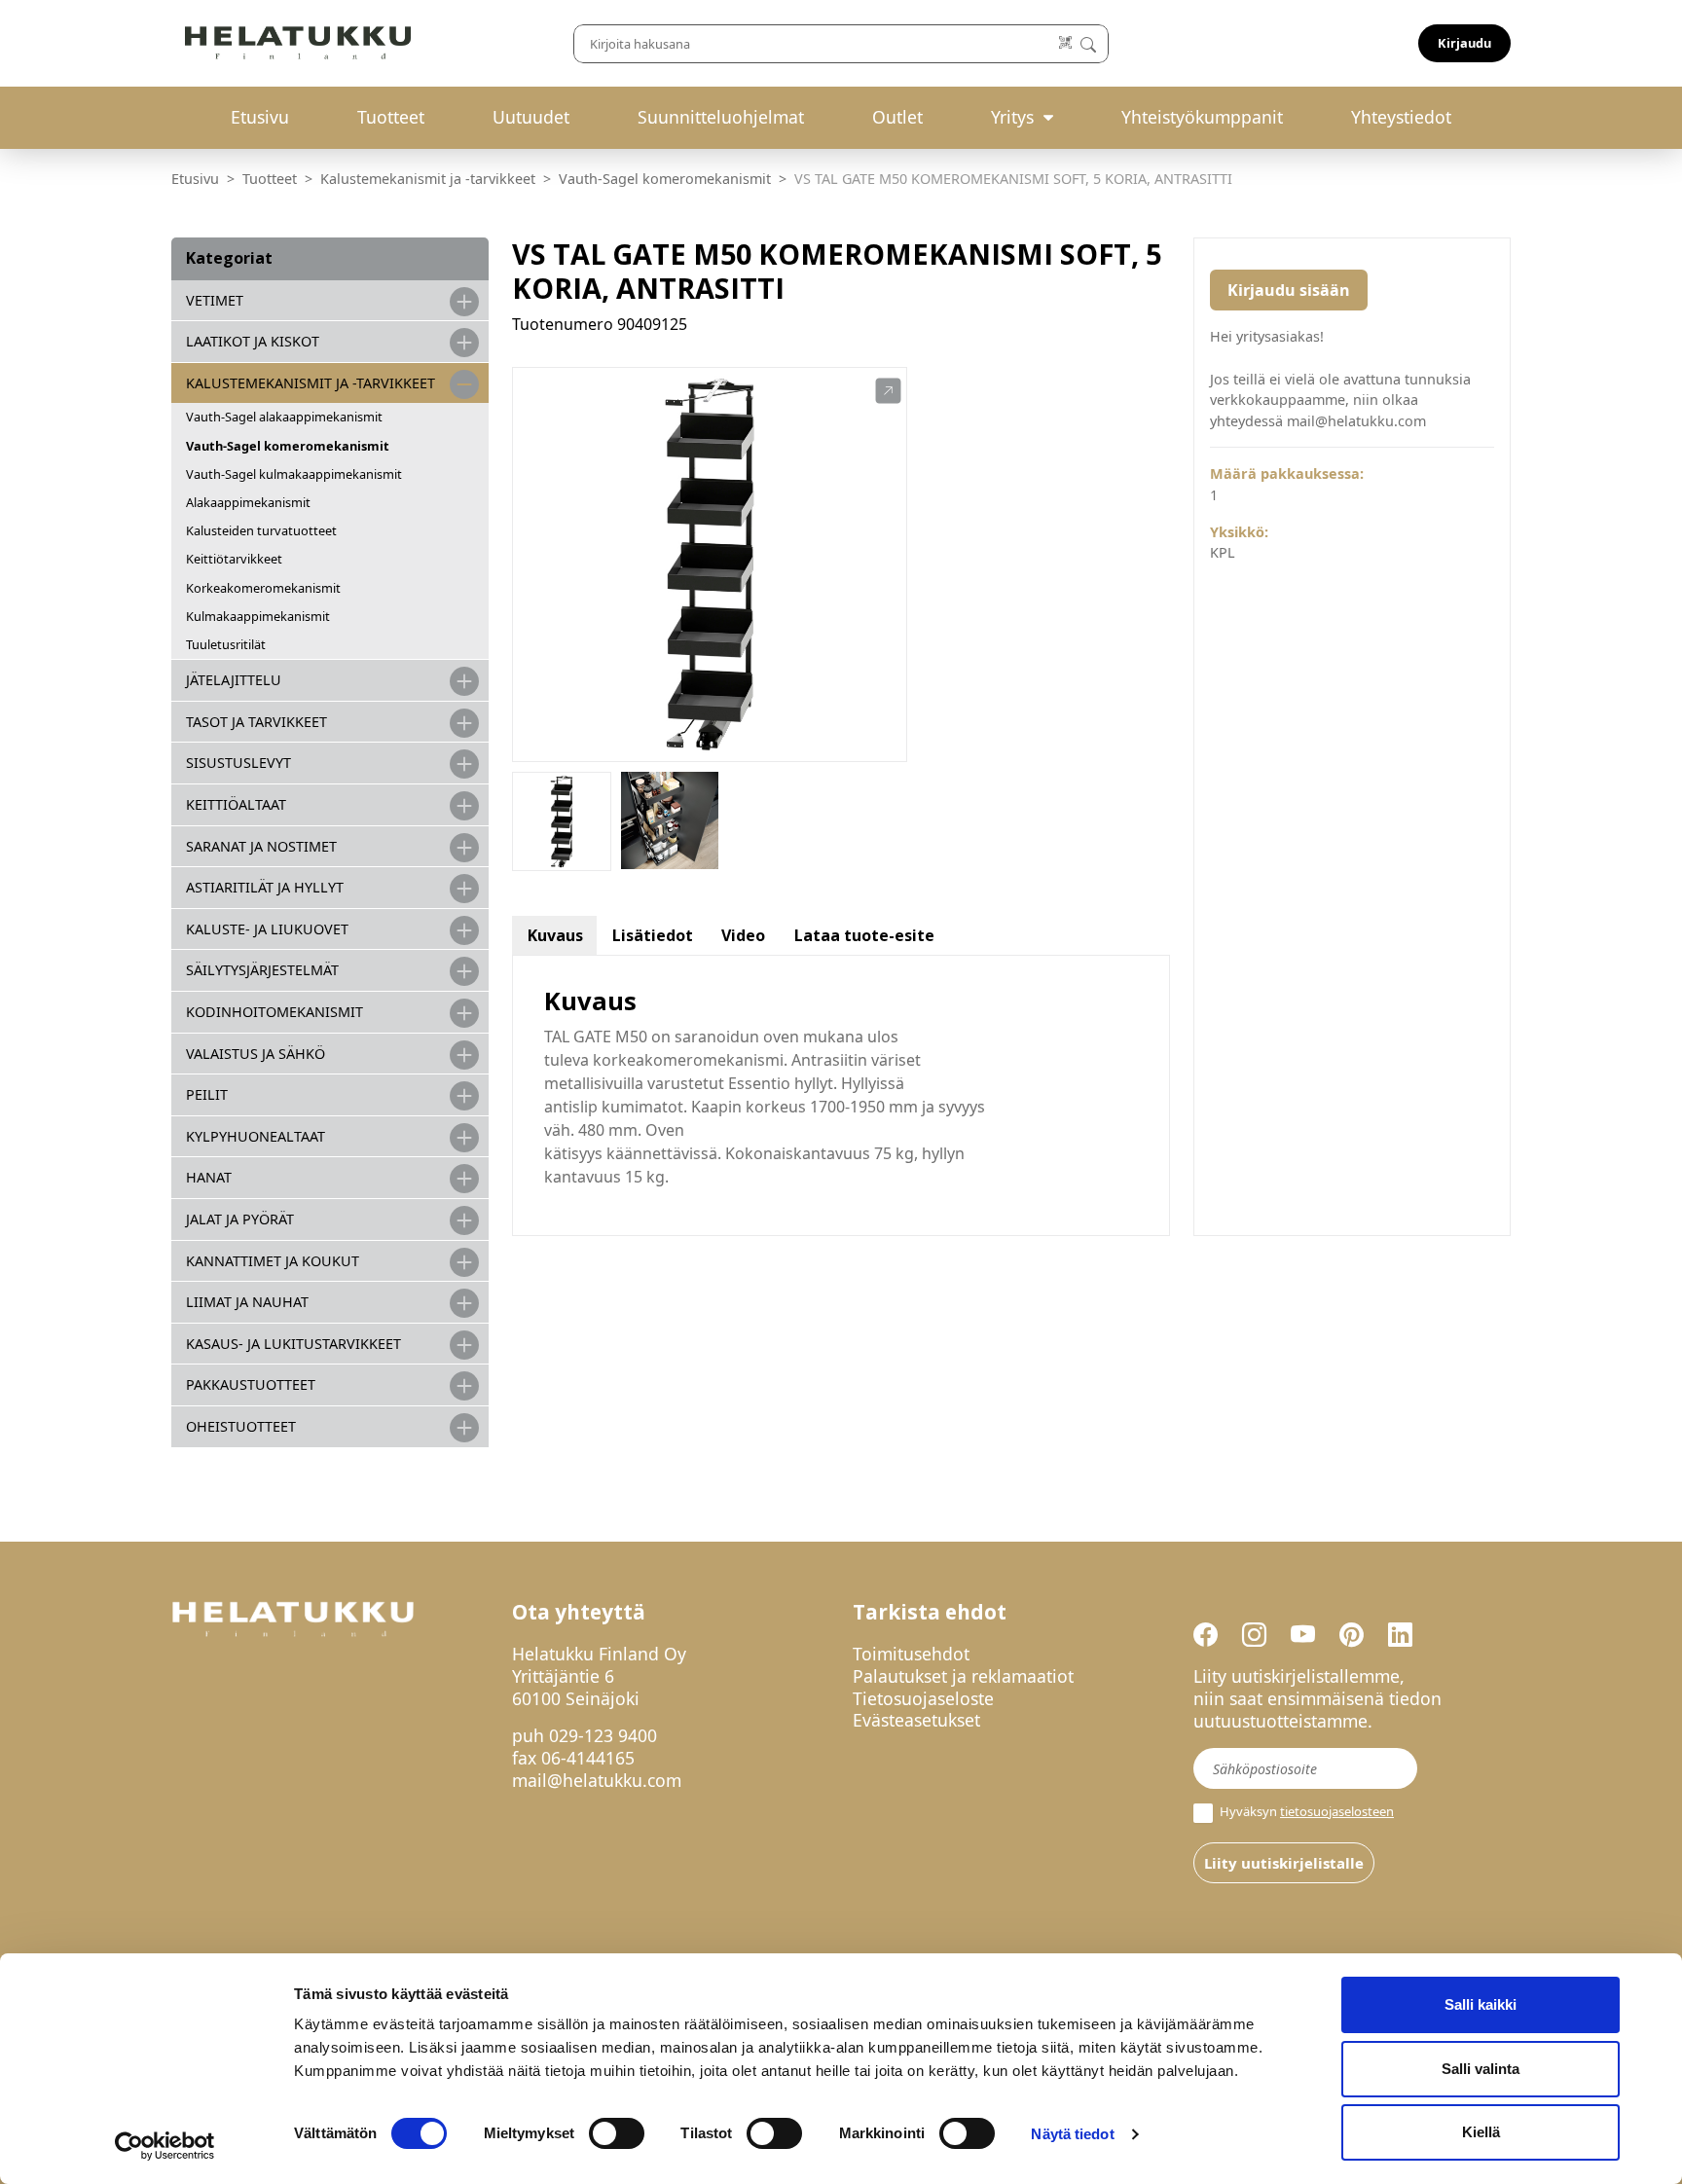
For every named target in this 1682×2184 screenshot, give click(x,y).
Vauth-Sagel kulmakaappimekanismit (294, 474)
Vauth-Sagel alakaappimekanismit (284, 417)
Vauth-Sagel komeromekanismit (665, 179)
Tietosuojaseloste (923, 1698)
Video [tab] (743, 935)
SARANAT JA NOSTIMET (261, 846)
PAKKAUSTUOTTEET (251, 1384)
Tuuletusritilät (226, 644)
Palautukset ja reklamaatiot (963, 1676)
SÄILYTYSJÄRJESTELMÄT (262, 970)
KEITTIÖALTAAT (236, 804)
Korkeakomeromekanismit (263, 588)
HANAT (209, 1177)
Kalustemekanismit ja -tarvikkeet (428, 179)
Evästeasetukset (916, 1720)
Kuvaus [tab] (555, 935)
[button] (888, 391)
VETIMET (215, 300)
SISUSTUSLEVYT (238, 763)
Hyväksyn (1305, 1812)
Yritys (1012, 117)
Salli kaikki (1481, 2004)
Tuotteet (391, 117)
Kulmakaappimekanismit (258, 616)
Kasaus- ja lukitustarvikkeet (293, 1344)
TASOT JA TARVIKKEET (256, 722)
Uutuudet (531, 117)
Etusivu (260, 117)
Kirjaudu (1464, 43)
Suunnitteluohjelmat (721, 117)
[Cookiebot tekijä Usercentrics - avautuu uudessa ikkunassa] (165, 2146)
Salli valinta (1481, 2069)
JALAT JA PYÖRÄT (240, 1219)
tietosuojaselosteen (1337, 1811)
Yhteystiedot (1401, 117)
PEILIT (207, 1094)
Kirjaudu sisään (1289, 290)
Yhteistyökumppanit (1202, 117)
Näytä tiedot (1072, 2134)
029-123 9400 (603, 1735)
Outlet (897, 117)
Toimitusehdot (911, 1654)
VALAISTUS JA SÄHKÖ (256, 1054)
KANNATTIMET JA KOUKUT (273, 1261)
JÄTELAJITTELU (234, 680)
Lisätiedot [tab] (653, 935)
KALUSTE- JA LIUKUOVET (267, 929)
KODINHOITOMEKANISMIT (274, 1012)
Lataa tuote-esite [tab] (864, 935)
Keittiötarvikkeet (234, 559)
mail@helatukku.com (597, 1780)
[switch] (617, 2133)
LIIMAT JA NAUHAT (247, 1302)
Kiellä (1481, 2132)
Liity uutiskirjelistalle (1284, 1863)
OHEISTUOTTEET (241, 1426)
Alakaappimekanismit (248, 502)
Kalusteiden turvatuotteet (261, 530)
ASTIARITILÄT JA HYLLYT (265, 887)
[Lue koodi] (1066, 43)
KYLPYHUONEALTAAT (256, 1136)
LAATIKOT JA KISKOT (253, 341)
